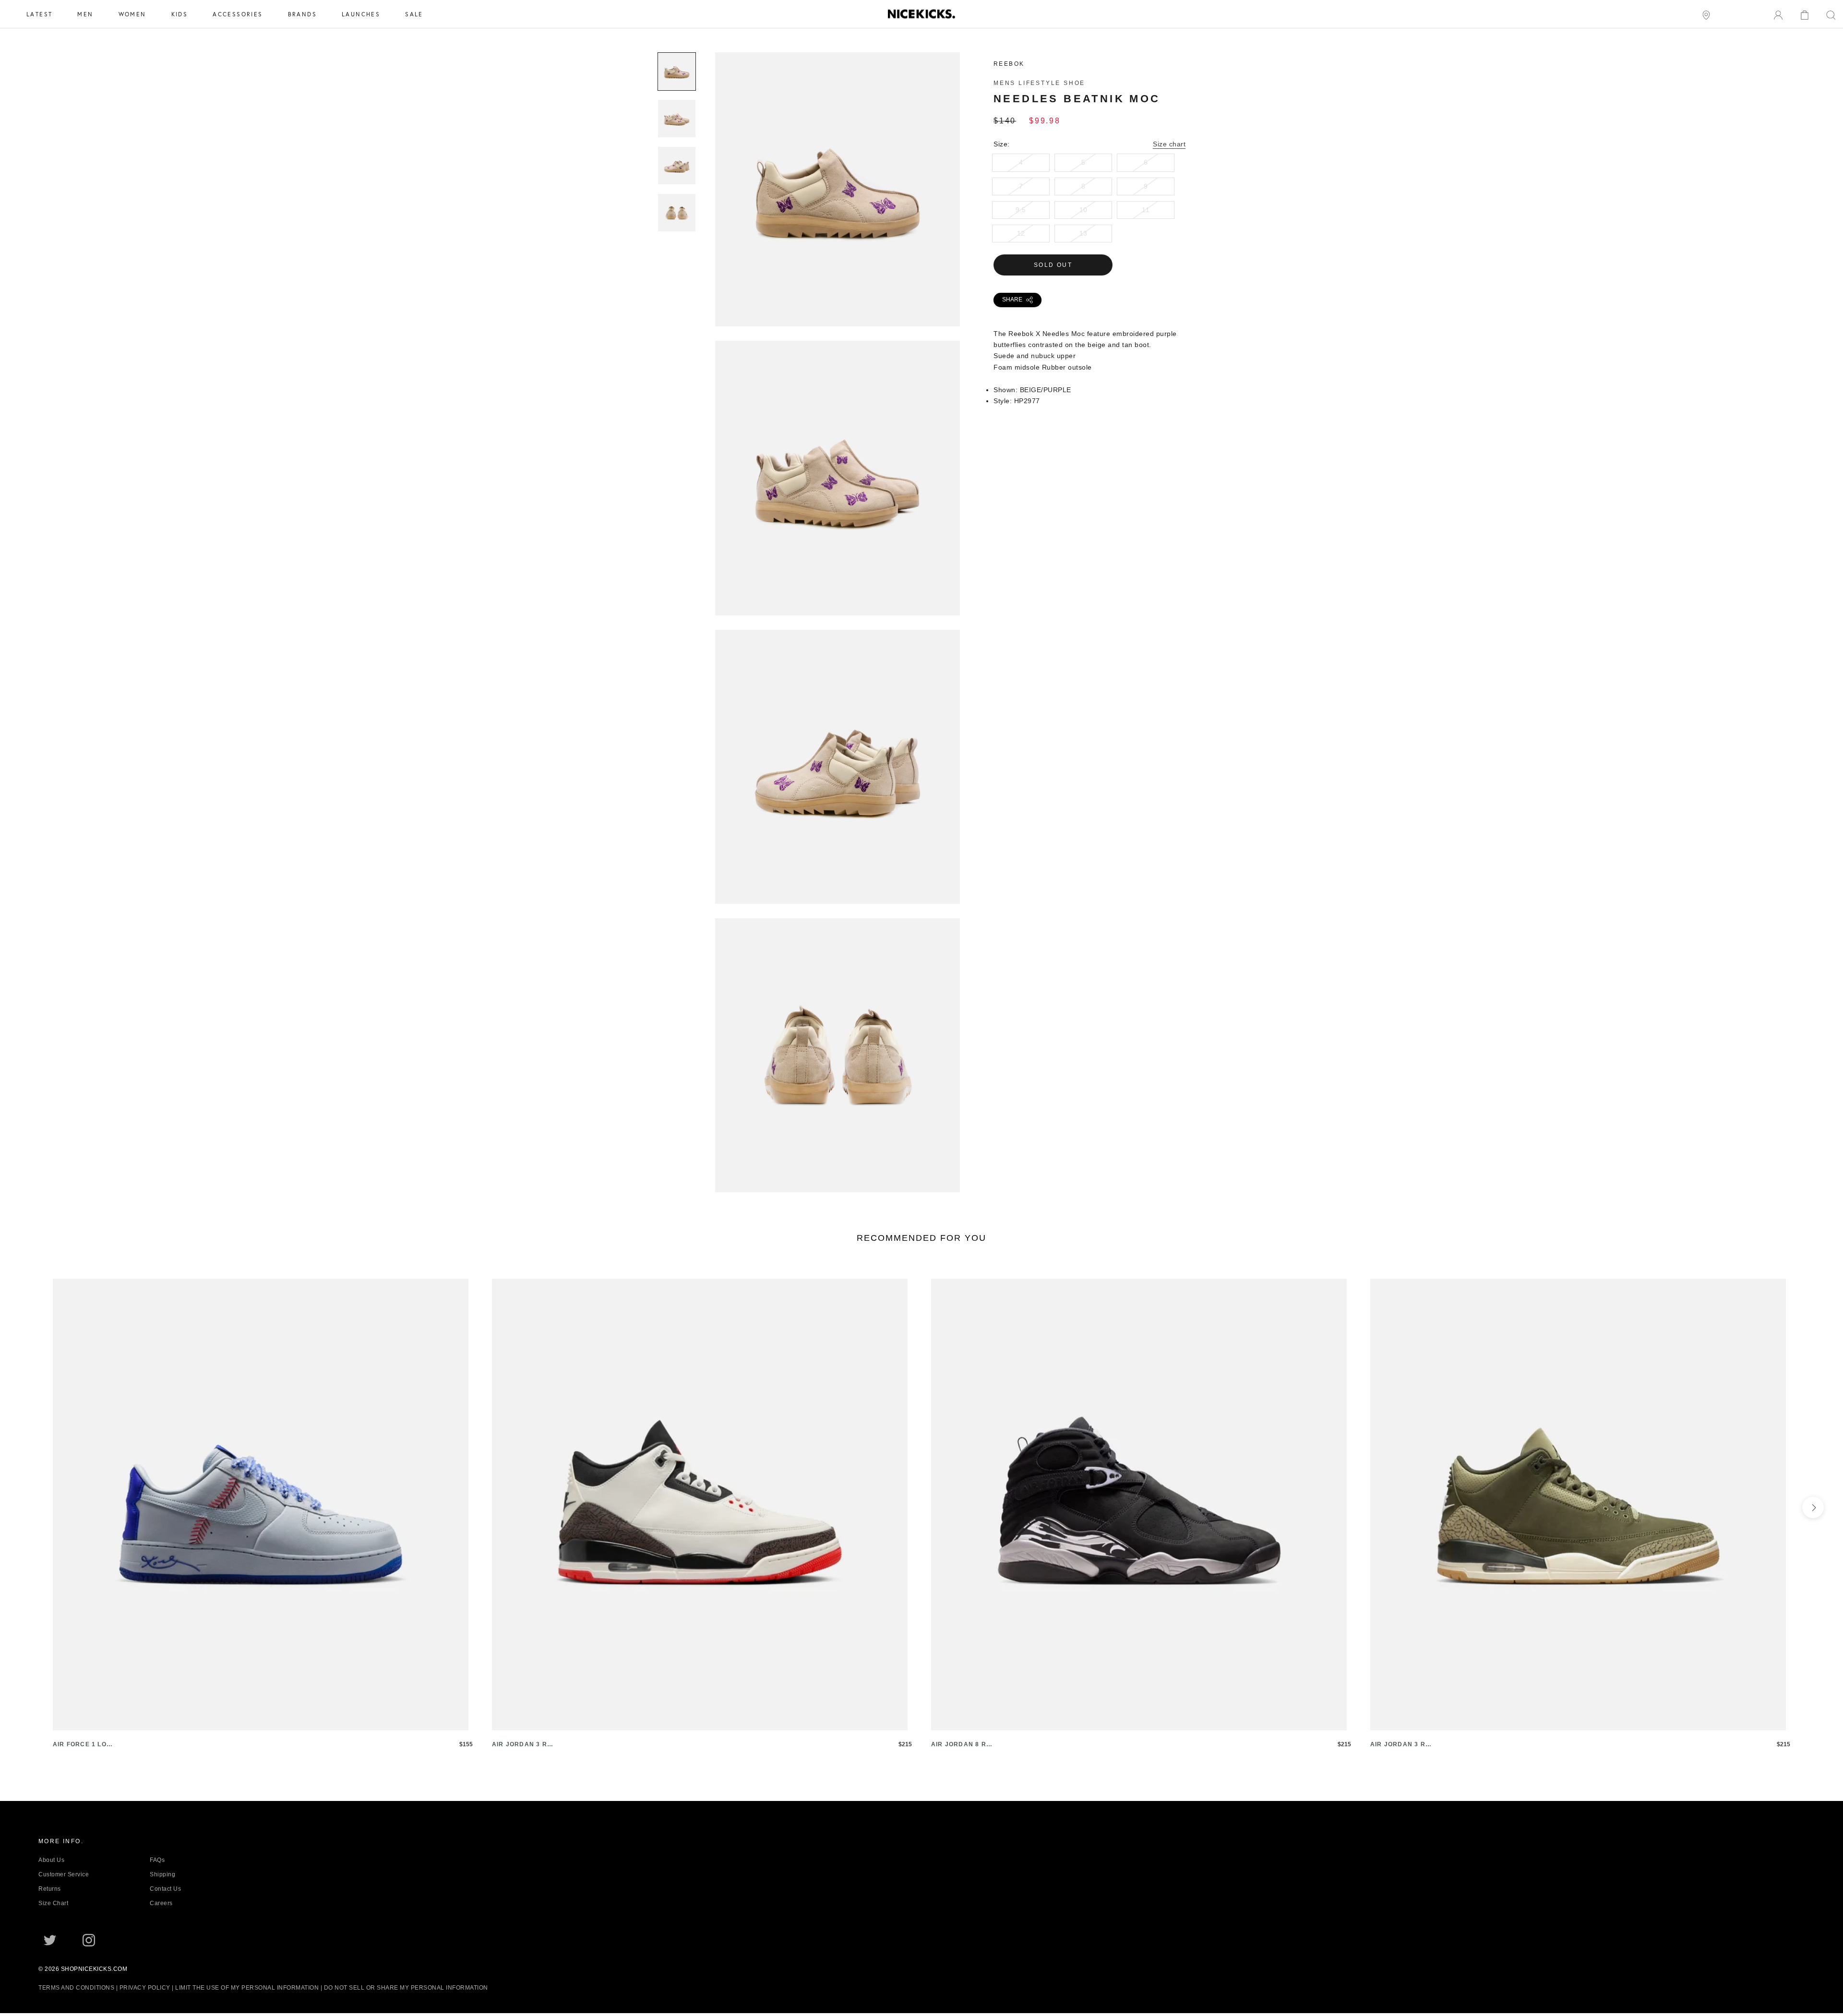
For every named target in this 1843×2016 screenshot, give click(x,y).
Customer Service (64, 1874)
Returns (50, 1889)
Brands (302, 14)
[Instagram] (89, 1940)
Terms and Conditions (76, 1988)
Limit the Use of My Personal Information (247, 1988)
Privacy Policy (145, 1988)
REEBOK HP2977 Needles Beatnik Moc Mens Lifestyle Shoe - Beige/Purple (838, 321)
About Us (51, 1860)
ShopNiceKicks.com (94, 1969)
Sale (414, 14)
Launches (361, 14)
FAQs (157, 1860)
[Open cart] (1805, 14)
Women (132, 14)
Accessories (238, 14)
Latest (39, 14)
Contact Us (165, 1889)
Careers (161, 1903)
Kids (180, 14)
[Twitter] (50, 1940)
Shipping (162, 1874)
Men (85, 14)
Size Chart (53, 1903)
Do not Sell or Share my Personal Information (406, 1988)
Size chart (1169, 144)
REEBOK (1009, 64)
